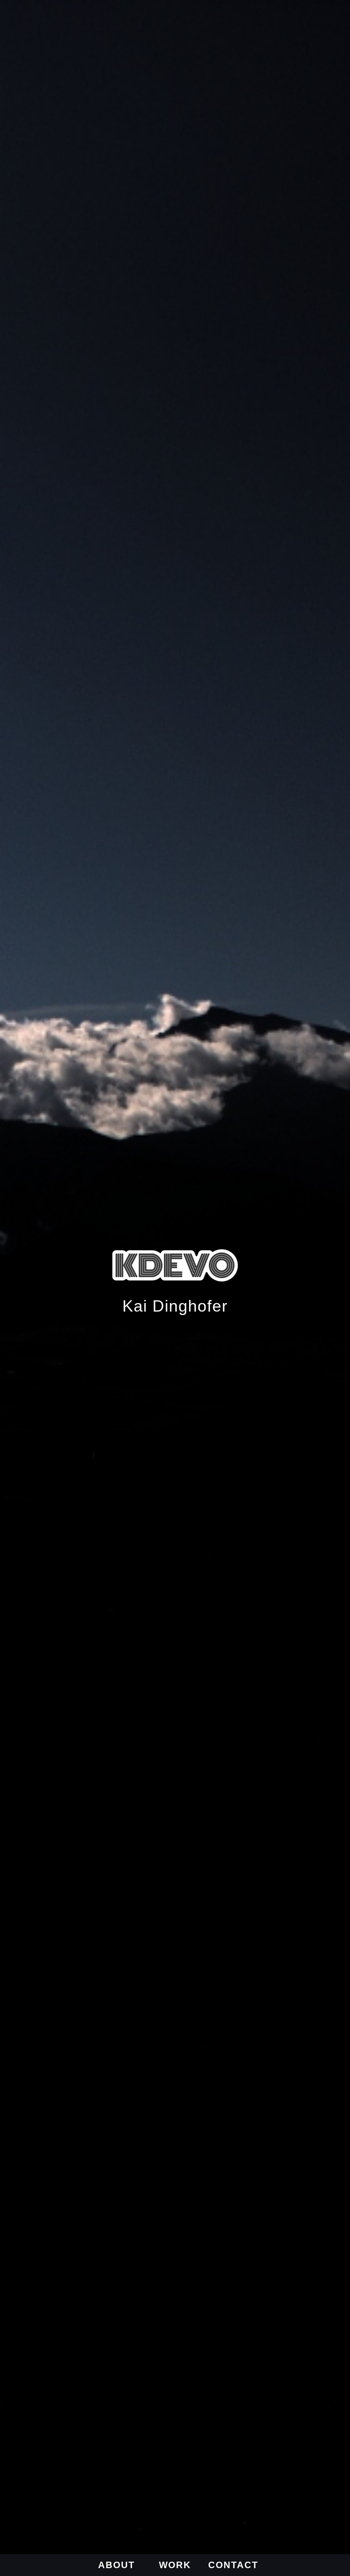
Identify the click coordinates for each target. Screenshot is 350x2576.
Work (175, 2565)
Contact (233, 2565)
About (117, 2565)
